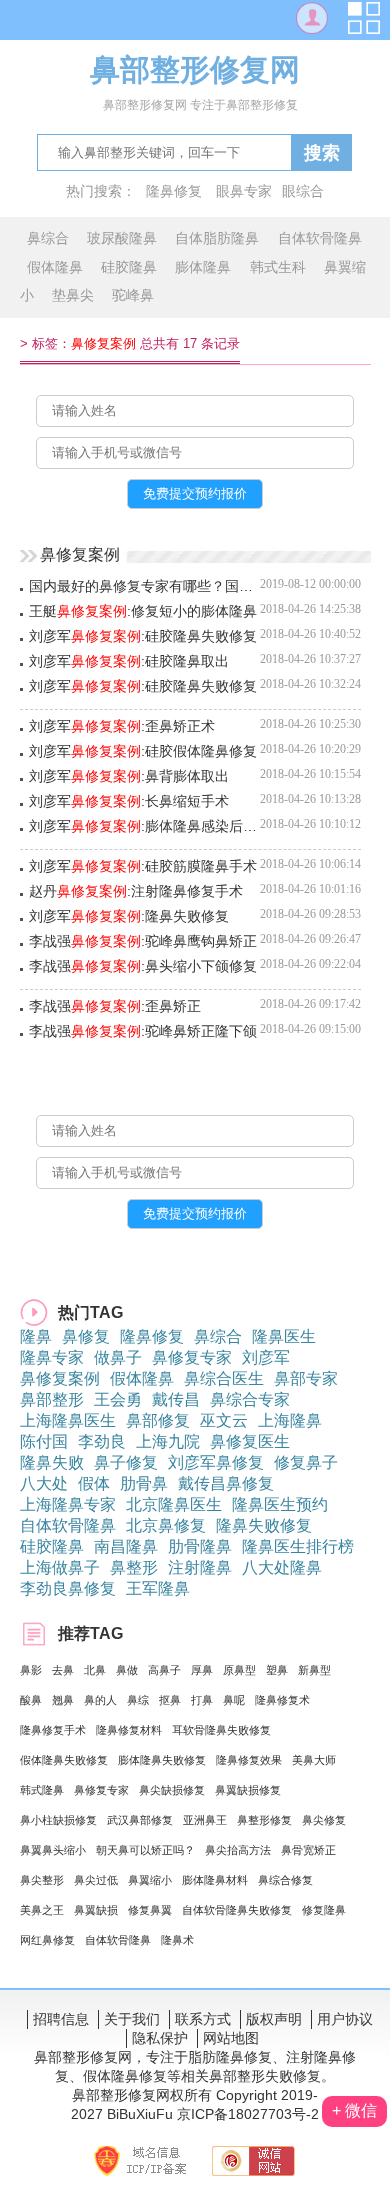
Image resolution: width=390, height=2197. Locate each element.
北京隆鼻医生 (174, 1504)
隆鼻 (36, 1336)
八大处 (44, 1483)
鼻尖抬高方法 (238, 1850)
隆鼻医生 (284, 1336)
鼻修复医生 (250, 1441)
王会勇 (118, 1399)
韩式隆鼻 (42, 1790)
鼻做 (127, 1670)
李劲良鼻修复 (68, 1588)
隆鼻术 (177, 1940)
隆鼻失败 (52, 1462)
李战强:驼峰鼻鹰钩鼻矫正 (143, 941)
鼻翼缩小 (150, 1880)
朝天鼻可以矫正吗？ (145, 1850)
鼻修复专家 (192, 1357)
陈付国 (44, 1441)
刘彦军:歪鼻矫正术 (122, 726)
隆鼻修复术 (282, 1700)
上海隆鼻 (290, 1420)
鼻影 (31, 1670)
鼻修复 (86, 1336)
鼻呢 (234, 1700)
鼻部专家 (306, 1378)
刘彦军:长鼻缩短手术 (129, 801)
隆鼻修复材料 (129, 1730)
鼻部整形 (52, 1399)
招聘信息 (61, 2019)
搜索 (322, 153)
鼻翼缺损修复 (248, 1790)
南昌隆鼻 (126, 1546)
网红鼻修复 (47, 1940)
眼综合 (303, 191)
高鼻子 (164, 1670)
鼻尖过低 (96, 1880)
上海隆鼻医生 (68, 1420)
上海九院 (168, 1441)
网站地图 (231, 2038)
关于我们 (132, 2019)
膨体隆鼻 (203, 267)
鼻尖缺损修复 (172, 1790)
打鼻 (202, 1700)
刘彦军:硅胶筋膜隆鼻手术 (143, 866)
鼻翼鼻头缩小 (53, 1850)
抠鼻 (170, 1700)
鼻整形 (134, 1567)
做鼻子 (118, 1357)
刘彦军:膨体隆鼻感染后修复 (144, 826)
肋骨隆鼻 (200, 1546)
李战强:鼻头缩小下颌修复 (143, 966)
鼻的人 (100, 1700)
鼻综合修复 (285, 1880)
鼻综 (138, 1700)
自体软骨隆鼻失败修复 (237, 1910)
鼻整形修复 (264, 1820)
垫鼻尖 (73, 295)
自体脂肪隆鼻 (217, 238)
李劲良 (102, 1441)
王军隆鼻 (158, 1588)
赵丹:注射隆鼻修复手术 (136, 891)
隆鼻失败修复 (264, 1525)
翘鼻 (63, 1700)
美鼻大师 (314, 1760)
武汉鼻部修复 (140, 1820)
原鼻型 (239, 1670)
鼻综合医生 (224, 1378)
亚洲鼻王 (205, 1820)
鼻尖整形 (42, 1880)
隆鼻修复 (174, 191)
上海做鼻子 (60, 1567)
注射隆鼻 (200, 1567)
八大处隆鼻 (282, 1567)
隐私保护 (160, 2038)
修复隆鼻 (324, 1910)
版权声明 (274, 2019)
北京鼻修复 (166, 1525)
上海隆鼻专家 (68, 1504)
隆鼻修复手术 (53, 1730)
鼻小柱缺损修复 (58, 1820)
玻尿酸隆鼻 (122, 238)
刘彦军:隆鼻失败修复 (129, 916)
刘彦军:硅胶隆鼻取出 (129, 661)
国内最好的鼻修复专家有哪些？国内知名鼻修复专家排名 (144, 586)
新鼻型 (314, 1670)
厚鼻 (202, 1670)
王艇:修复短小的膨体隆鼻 (143, 611)
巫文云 (224, 1420)
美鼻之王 (42, 1910)
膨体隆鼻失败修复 (162, 1760)
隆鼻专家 (52, 1357)
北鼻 (95, 1670)
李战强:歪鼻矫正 (115, 1006)
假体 (94, 1483)
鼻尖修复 (324, 1820)
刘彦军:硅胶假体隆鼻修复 (143, 751)
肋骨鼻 (144, 1483)
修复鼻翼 (150, 1910)
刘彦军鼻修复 (216, 1462)
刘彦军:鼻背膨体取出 (129, 776)
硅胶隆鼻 (129, 267)
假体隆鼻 (55, 267)
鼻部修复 (158, 1420)
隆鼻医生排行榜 (298, 1546)
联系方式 (203, 2019)
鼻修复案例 (60, 1378)
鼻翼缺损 (96, 1910)
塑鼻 (277, 1670)
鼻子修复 (126, 1462)
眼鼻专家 (244, 191)
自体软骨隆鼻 (320, 238)
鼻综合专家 (250, 1399)
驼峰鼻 (133, 295)
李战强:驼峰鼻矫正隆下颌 (143, 1031)
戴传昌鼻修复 (226, 1483)
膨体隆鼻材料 (215, 1880)
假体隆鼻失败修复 (64, 1760)
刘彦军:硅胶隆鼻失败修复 (143, 636)
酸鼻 (31, 1700)
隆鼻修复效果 (249, 1760)
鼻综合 (48, 238)
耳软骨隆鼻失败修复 (221, 1730)
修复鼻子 (306, 1462)
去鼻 (63, 1670)
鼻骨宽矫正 (308, 1850)
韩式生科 (278, 267)
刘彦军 (266, 1357)
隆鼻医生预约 (280, 1504)
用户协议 (345, 2019)
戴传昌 (176, 1399)
